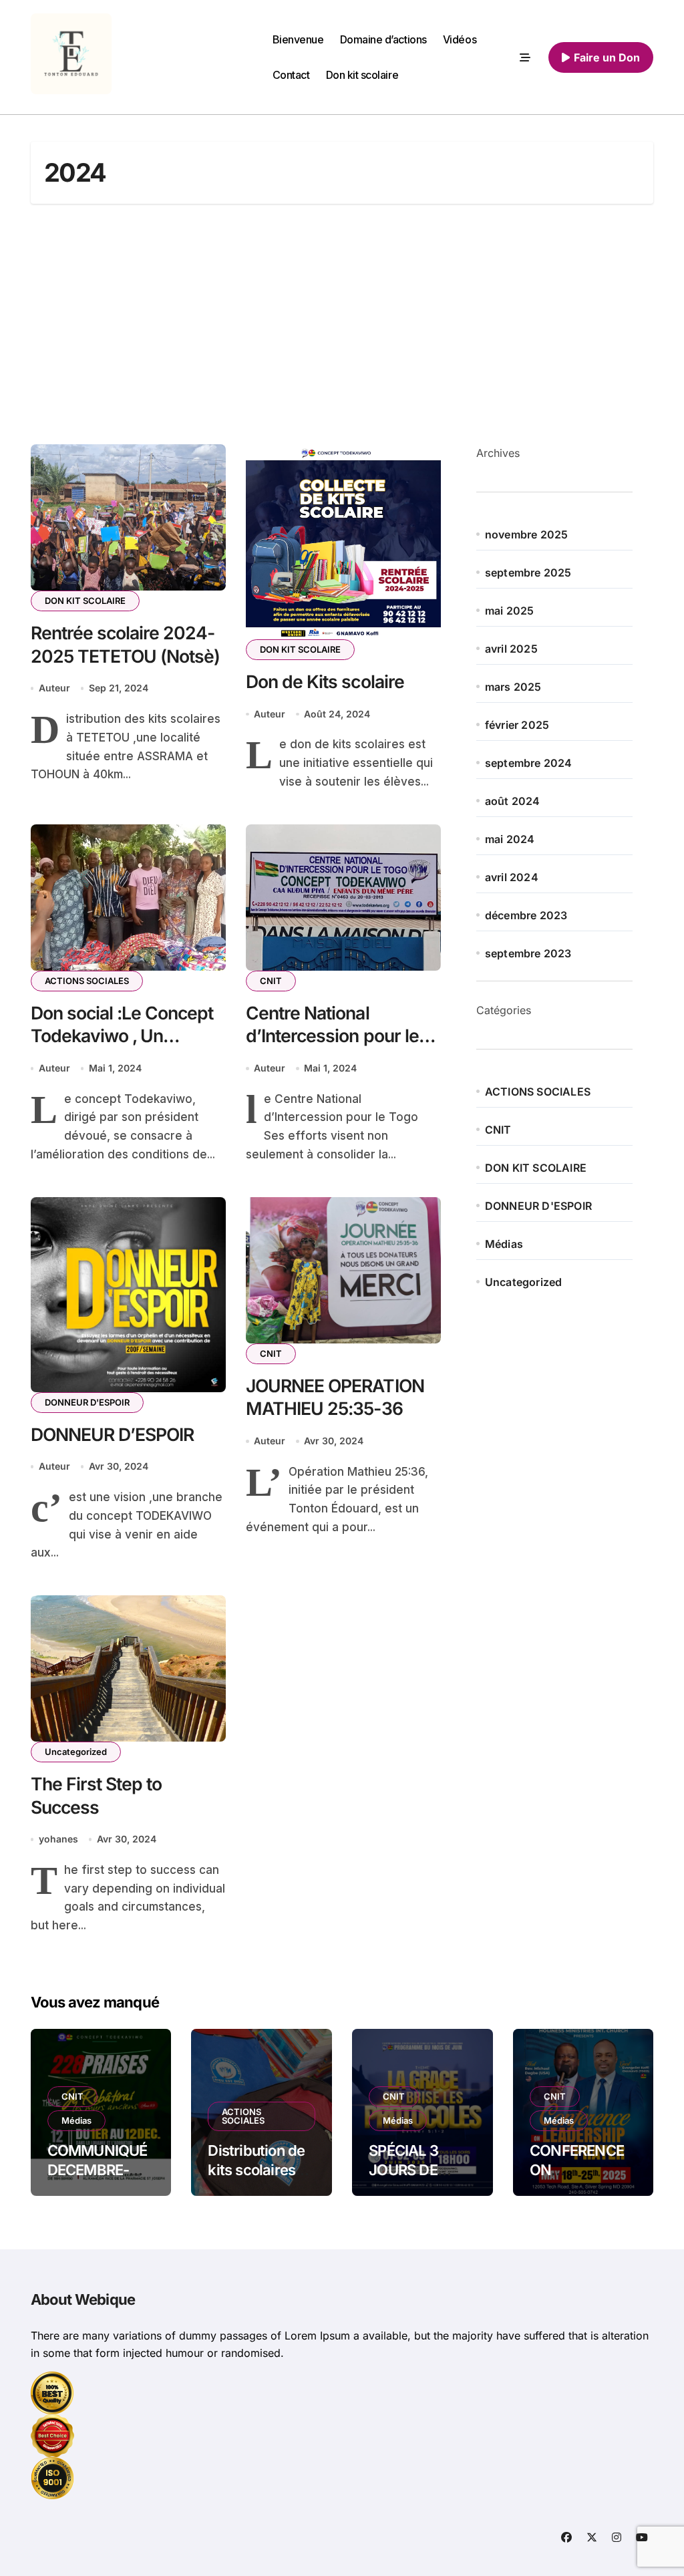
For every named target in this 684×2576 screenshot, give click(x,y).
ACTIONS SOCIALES (87, 981)
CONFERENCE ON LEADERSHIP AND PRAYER (577, 2179)
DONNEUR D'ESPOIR (87, 1402)
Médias (504, 1244)
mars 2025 (513, 687)
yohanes (58, 1839)
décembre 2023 (526, 915)
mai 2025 (510, 611)
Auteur (54, 688)
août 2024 (513, 801)
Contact (291, 75)
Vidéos (460, 39)
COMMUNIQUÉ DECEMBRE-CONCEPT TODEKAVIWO (98, 2179)
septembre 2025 (528, 573)
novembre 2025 (527, 534)
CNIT (271, 981)
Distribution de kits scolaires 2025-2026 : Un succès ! (261, 2179)
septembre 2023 (528, 953)
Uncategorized (76, 1752)
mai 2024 (510, 839)
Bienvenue (298, 39)
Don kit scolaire (362, 75)
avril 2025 (511, 649)
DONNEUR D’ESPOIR (113, 1434)
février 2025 (517, 725)
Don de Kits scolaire (325, 681)
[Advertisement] (344, 324)
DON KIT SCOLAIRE (85, 601)
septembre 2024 (529, 763)
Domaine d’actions (383, 39)
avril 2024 (512, 877)
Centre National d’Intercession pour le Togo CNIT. (332, 1036)
